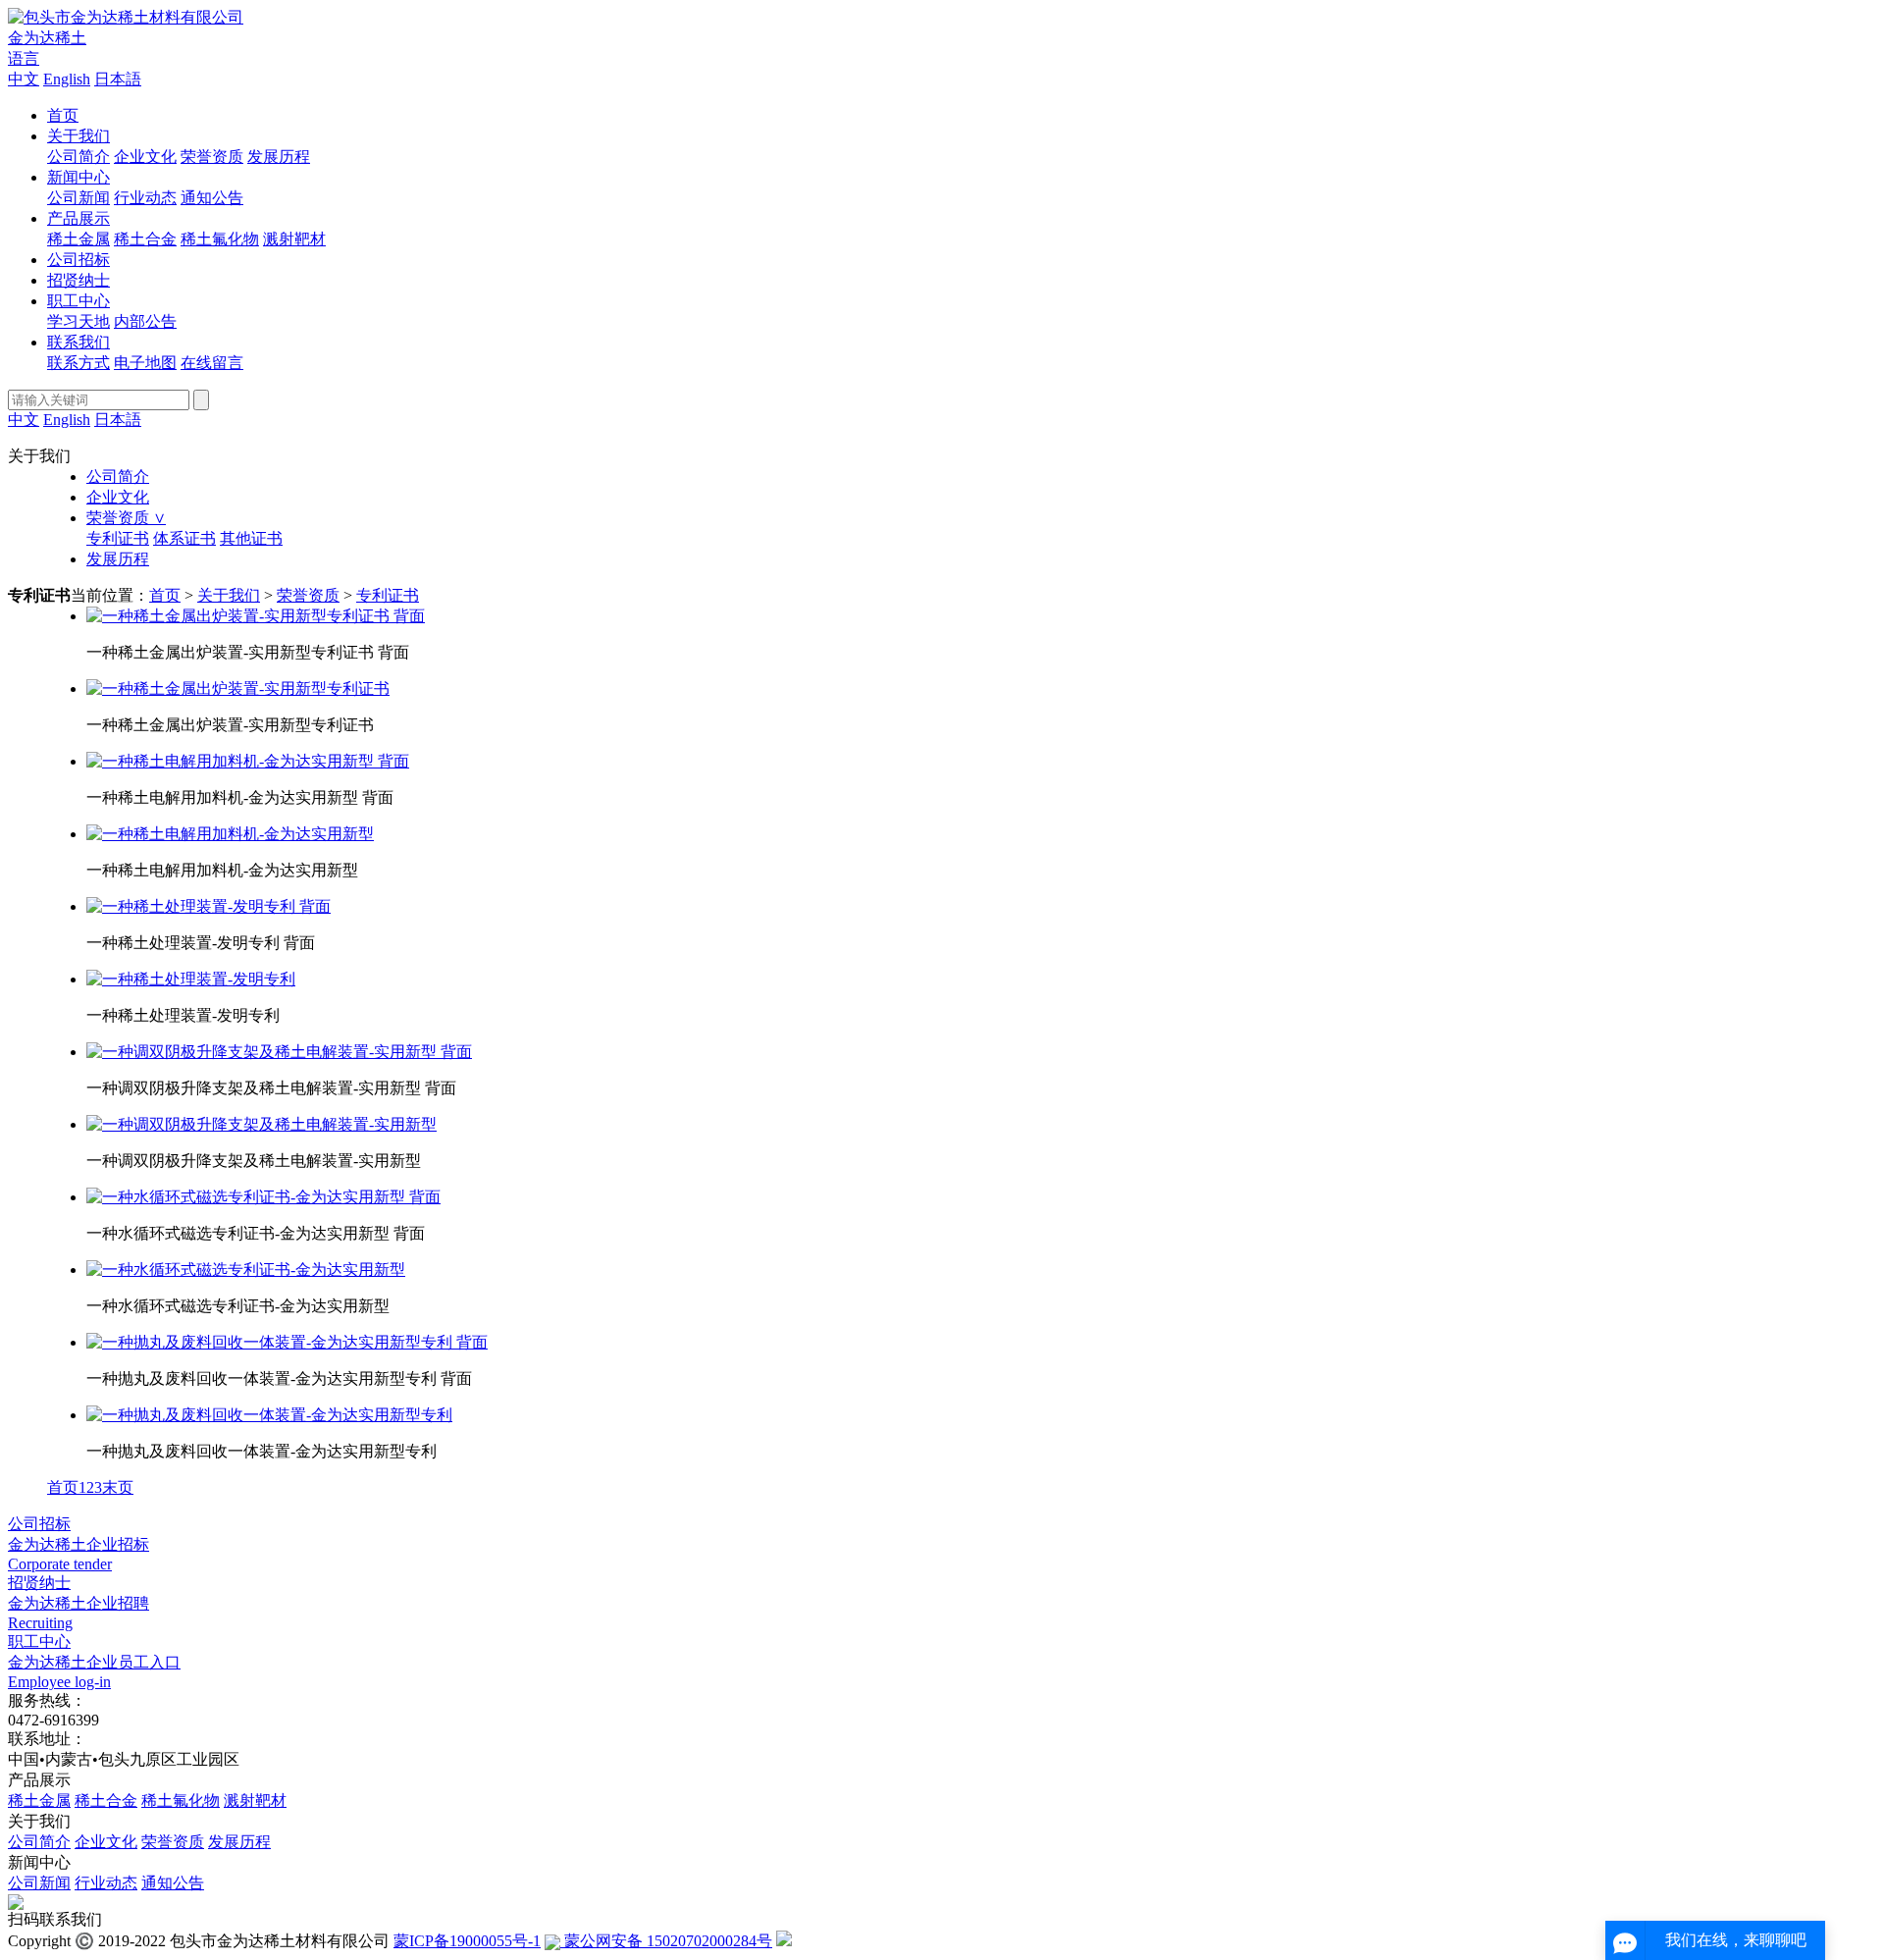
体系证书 (184, 538)
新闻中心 (78, 177)
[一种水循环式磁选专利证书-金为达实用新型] (246, 1270)
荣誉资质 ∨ (126, 518)
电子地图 (145, 363)
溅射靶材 (294, 239)
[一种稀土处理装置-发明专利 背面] (209, 906)
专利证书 (118, 538)
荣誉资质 (212, 157)
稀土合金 (145, 239)
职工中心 (78, 301)
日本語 (118, 79)
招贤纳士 (78, 280)
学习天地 (78, 321)
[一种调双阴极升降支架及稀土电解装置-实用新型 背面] (279, 1052)
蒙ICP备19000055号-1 (467, 1941)
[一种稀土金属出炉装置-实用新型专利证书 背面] (256, 616)
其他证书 (251, 538)
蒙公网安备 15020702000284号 (666, 1941)
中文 (24, 79)
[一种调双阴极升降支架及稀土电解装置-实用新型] (262, 1124)
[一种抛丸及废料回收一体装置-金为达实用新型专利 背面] (287, 1342)
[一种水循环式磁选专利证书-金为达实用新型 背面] (263, 1197)
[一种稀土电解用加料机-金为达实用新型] (230, 834)
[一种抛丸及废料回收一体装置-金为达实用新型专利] (269, 1415)
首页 (63, 115)
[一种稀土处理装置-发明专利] (191, 979)
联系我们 (78, 342)
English (67, 79)
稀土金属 (78, 239)
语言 (24, 58)
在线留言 (212, 363)
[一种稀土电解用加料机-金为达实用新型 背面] (248, 761)
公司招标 (78, 260)
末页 (118, 1487)
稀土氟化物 (220, 239)
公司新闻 (78, 198)
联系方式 (78, 363)
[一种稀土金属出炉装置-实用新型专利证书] (238, 689)
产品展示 (78, 218)
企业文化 (145, 157)
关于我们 (78, 136)
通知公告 (212, 198)
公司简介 (78, 157)
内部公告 (145, 321)
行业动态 (145, 198)
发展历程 (279, 157)
